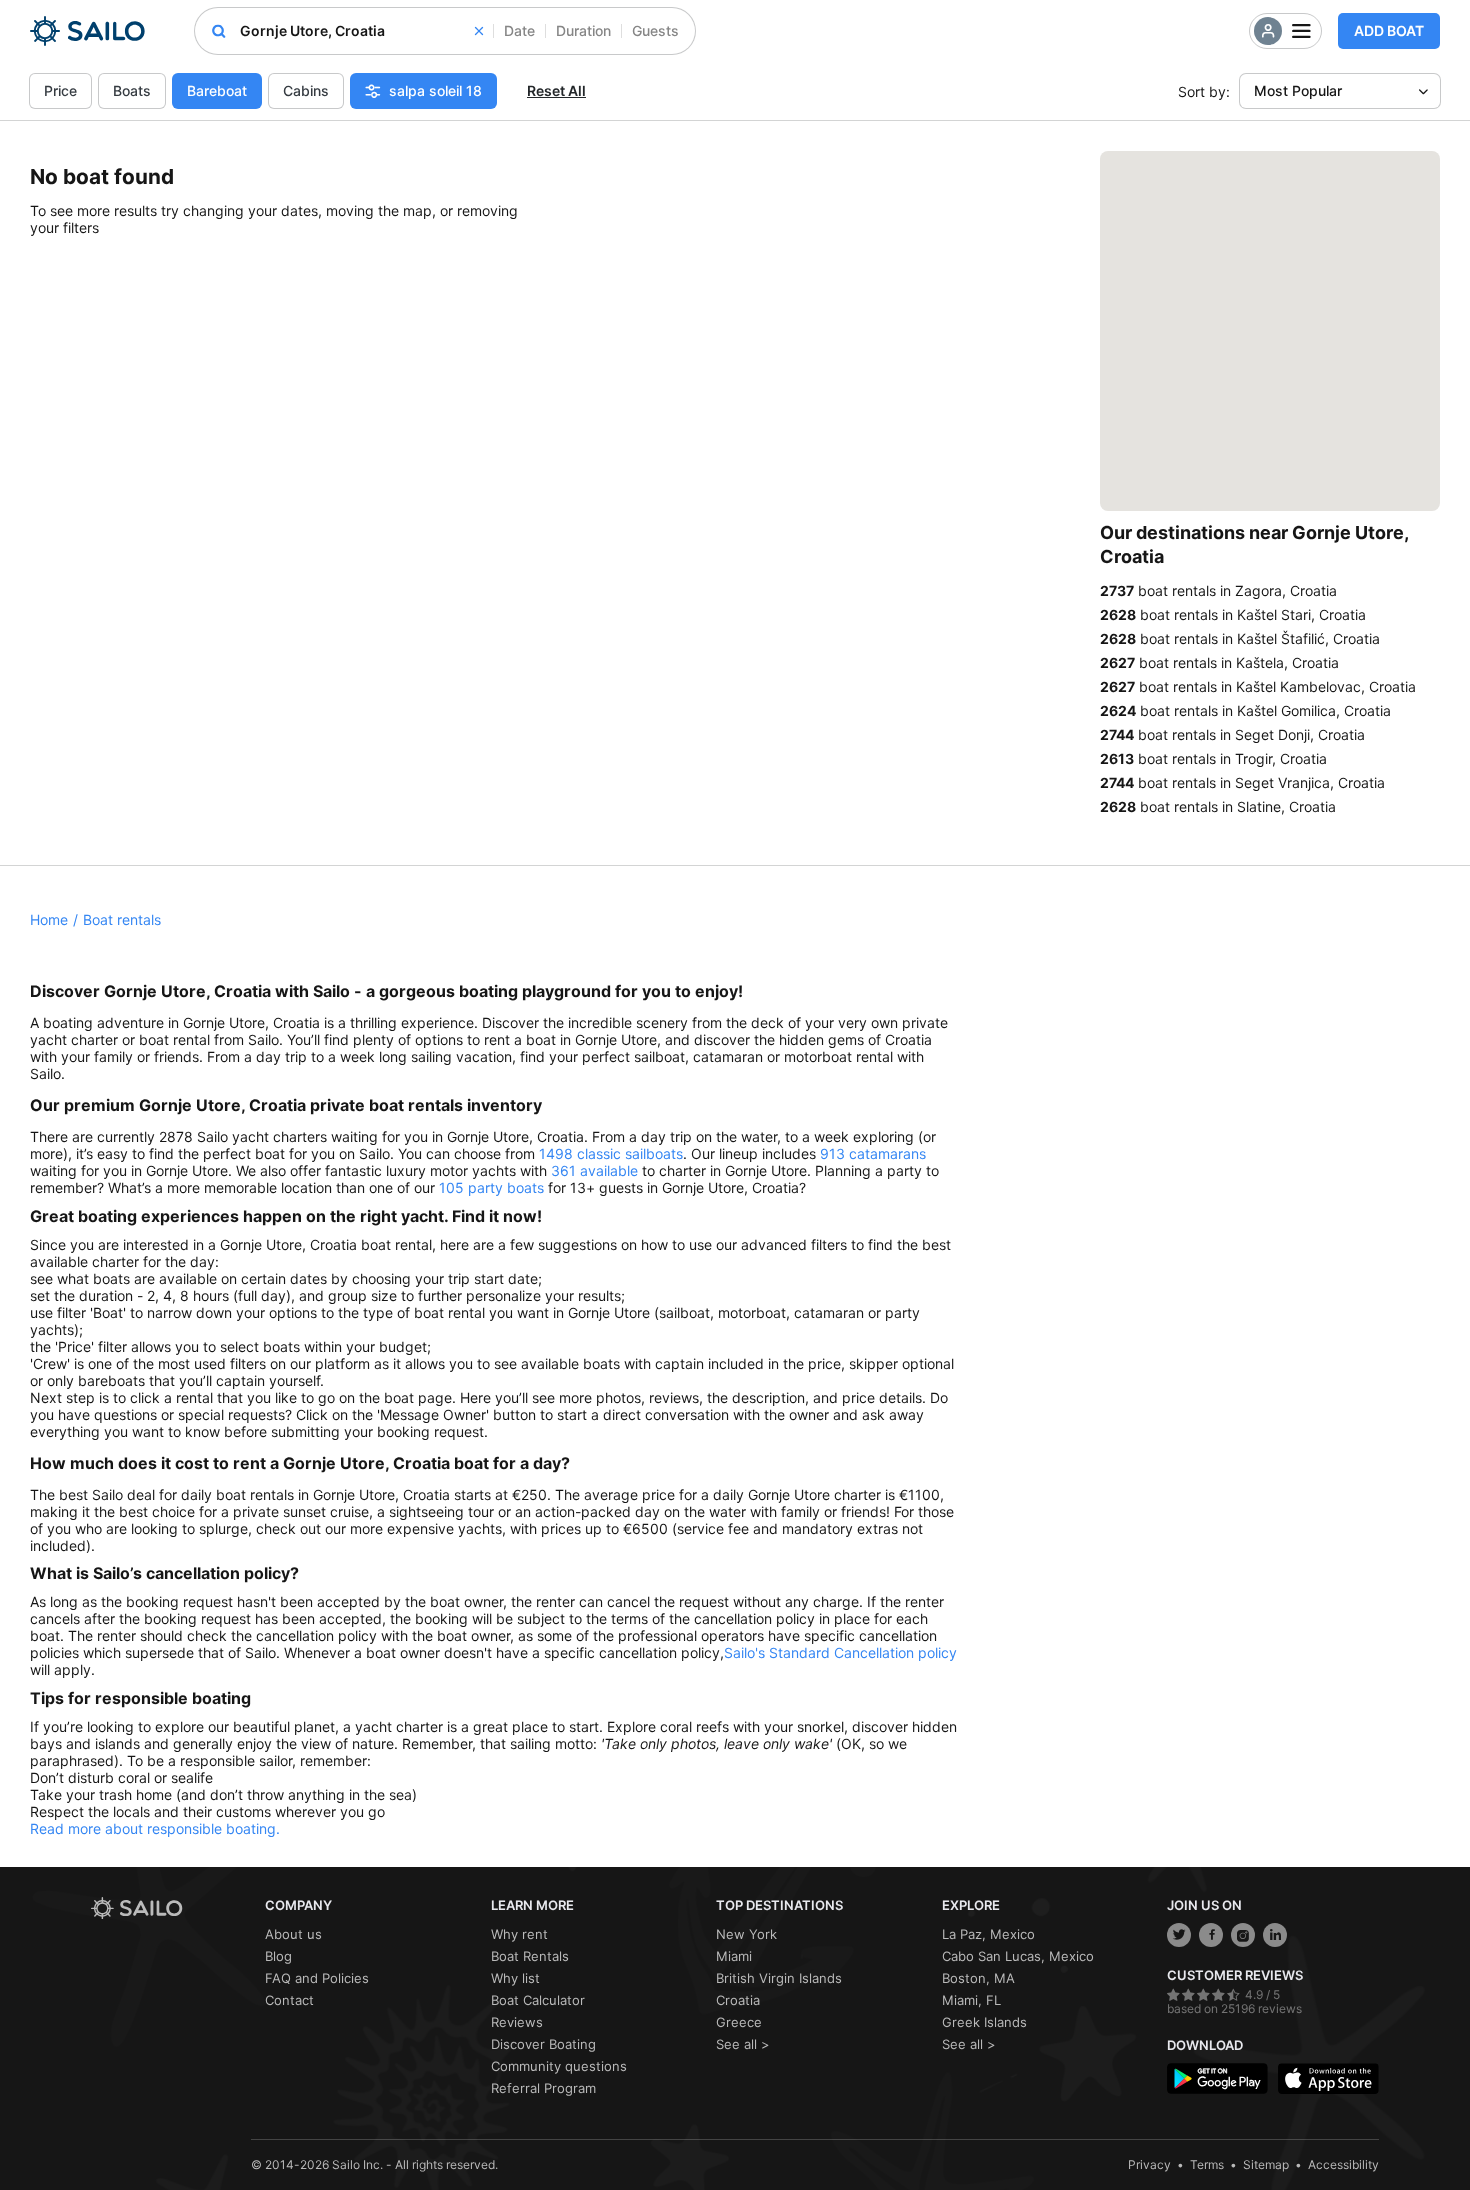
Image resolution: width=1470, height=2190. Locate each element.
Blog (278, 1956)
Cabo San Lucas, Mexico (1018, 1956)
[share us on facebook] (1211, 1935)
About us (293, 1934)
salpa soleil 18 (435, 90)
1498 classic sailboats (611, 1153)
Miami (734, 1956)
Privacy (1149, 2164)
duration (583, 30)
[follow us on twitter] (1179, 1935)
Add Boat (1389, 30)
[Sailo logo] (171, 1908)
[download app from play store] (1217, 2078)
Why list (515, 1978)
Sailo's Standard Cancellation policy (840, 1652)
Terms (1207, 2164)
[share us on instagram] (1243, 1935)
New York (746, 1934)
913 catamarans (873, 1153)
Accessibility (1343, 2164)
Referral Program (543, 2088)
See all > (743, 2044)
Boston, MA (978, 1978)
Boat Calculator (538, 2000)
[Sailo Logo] (87, 31)
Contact (289, 2000)
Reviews (517, 2022)
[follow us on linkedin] (1275, 1935)
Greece (739, 2022)
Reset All (556, 90)
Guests (655, 30)
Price (60, 90)
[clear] (479, 31)
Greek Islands (984, 2022)
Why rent (519, 1934)
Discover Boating (543, 2044)
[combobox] (361, 31)
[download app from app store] (1328, 2078)
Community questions (559, 2066)
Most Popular (1298, 90)
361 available (594, 1170)
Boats (132, 90)
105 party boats (491, 1187)
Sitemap (1266, 2164)
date (519, 30)
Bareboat (217, 90)
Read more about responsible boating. (155, 1828)
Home (49, 919)
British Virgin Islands (779, 1978)
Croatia (738, 2000)
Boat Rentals (530, 1956)
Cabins (306, 90)
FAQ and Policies (317, 1978)
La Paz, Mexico (988, 1934)
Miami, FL (971, 2000)
